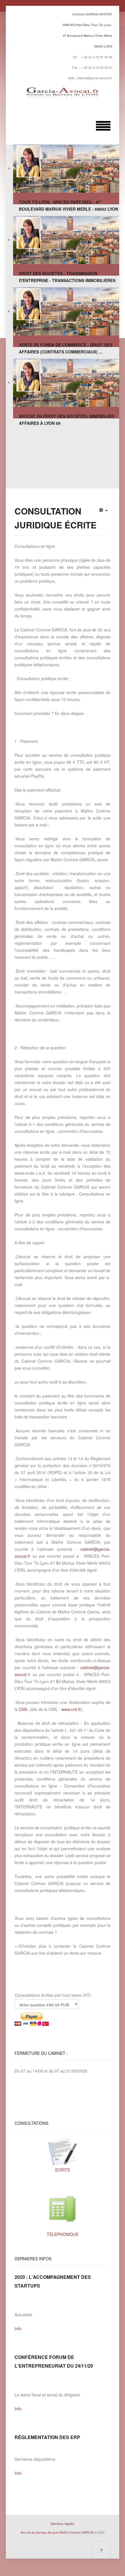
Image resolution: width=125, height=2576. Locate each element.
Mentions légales (63, 2523)
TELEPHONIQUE (63, 2234)
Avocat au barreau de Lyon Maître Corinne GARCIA (57, 2532)
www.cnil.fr (71, 1709)
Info (18, 2328)
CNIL (24, 1709)
